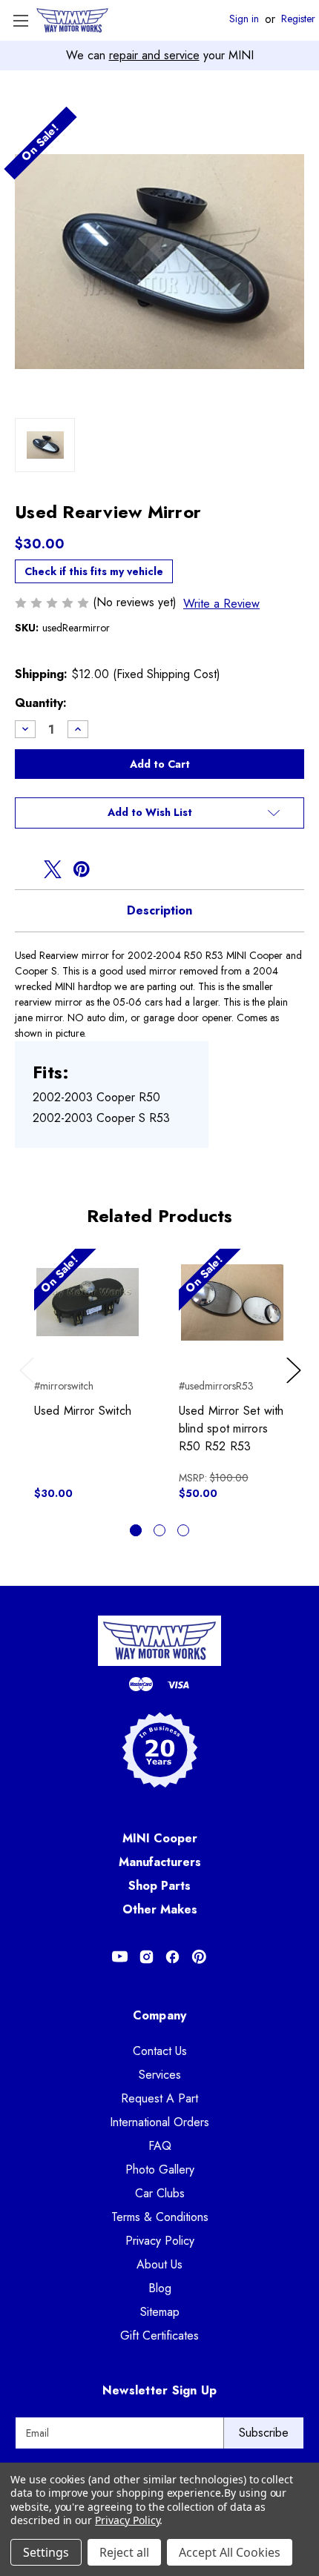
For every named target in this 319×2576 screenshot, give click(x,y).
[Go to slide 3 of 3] (183, 1530)
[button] (159, 813)
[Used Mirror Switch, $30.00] (88, 1302)
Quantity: (41, 703)
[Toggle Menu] (20, 20)
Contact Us (160, 2051)
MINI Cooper (160, 1838)
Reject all (124, 2552)
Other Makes (160, 1909)
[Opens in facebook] (24, 869)
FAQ (160, 2146)
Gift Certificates (159, 2336)
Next (296, 1385)
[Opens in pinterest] (82, 869)
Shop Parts (159, 1886)
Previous (30, 1385)
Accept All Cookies (230, 2552)
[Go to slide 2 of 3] (159, 1530)
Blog (160, 2288)
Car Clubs (160, 2193)
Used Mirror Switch (83, 1411)
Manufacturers (160, 1862)
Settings (46, 2552)
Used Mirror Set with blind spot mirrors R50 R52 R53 (231, 1428)
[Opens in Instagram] (147, 1957)
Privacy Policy (160, 2241)
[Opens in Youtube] (120, 1957)
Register (298, 19)
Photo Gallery (160, 2170)
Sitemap (160, 2312)
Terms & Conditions (160, 2217)
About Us (159, 2264)
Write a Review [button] (221, 604)
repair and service (154, 55)
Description (159, 910)
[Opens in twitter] (53, 869)
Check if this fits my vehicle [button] (94, 571)
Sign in (244, 19)
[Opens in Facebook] (172, 1957)
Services (160, 2075)
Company (160, 2015)
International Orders (159, 2122)
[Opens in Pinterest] (199, 1957)
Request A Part (159, 2098)
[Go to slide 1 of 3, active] (136, 1530)
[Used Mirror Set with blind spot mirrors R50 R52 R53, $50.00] (232, 1302)
